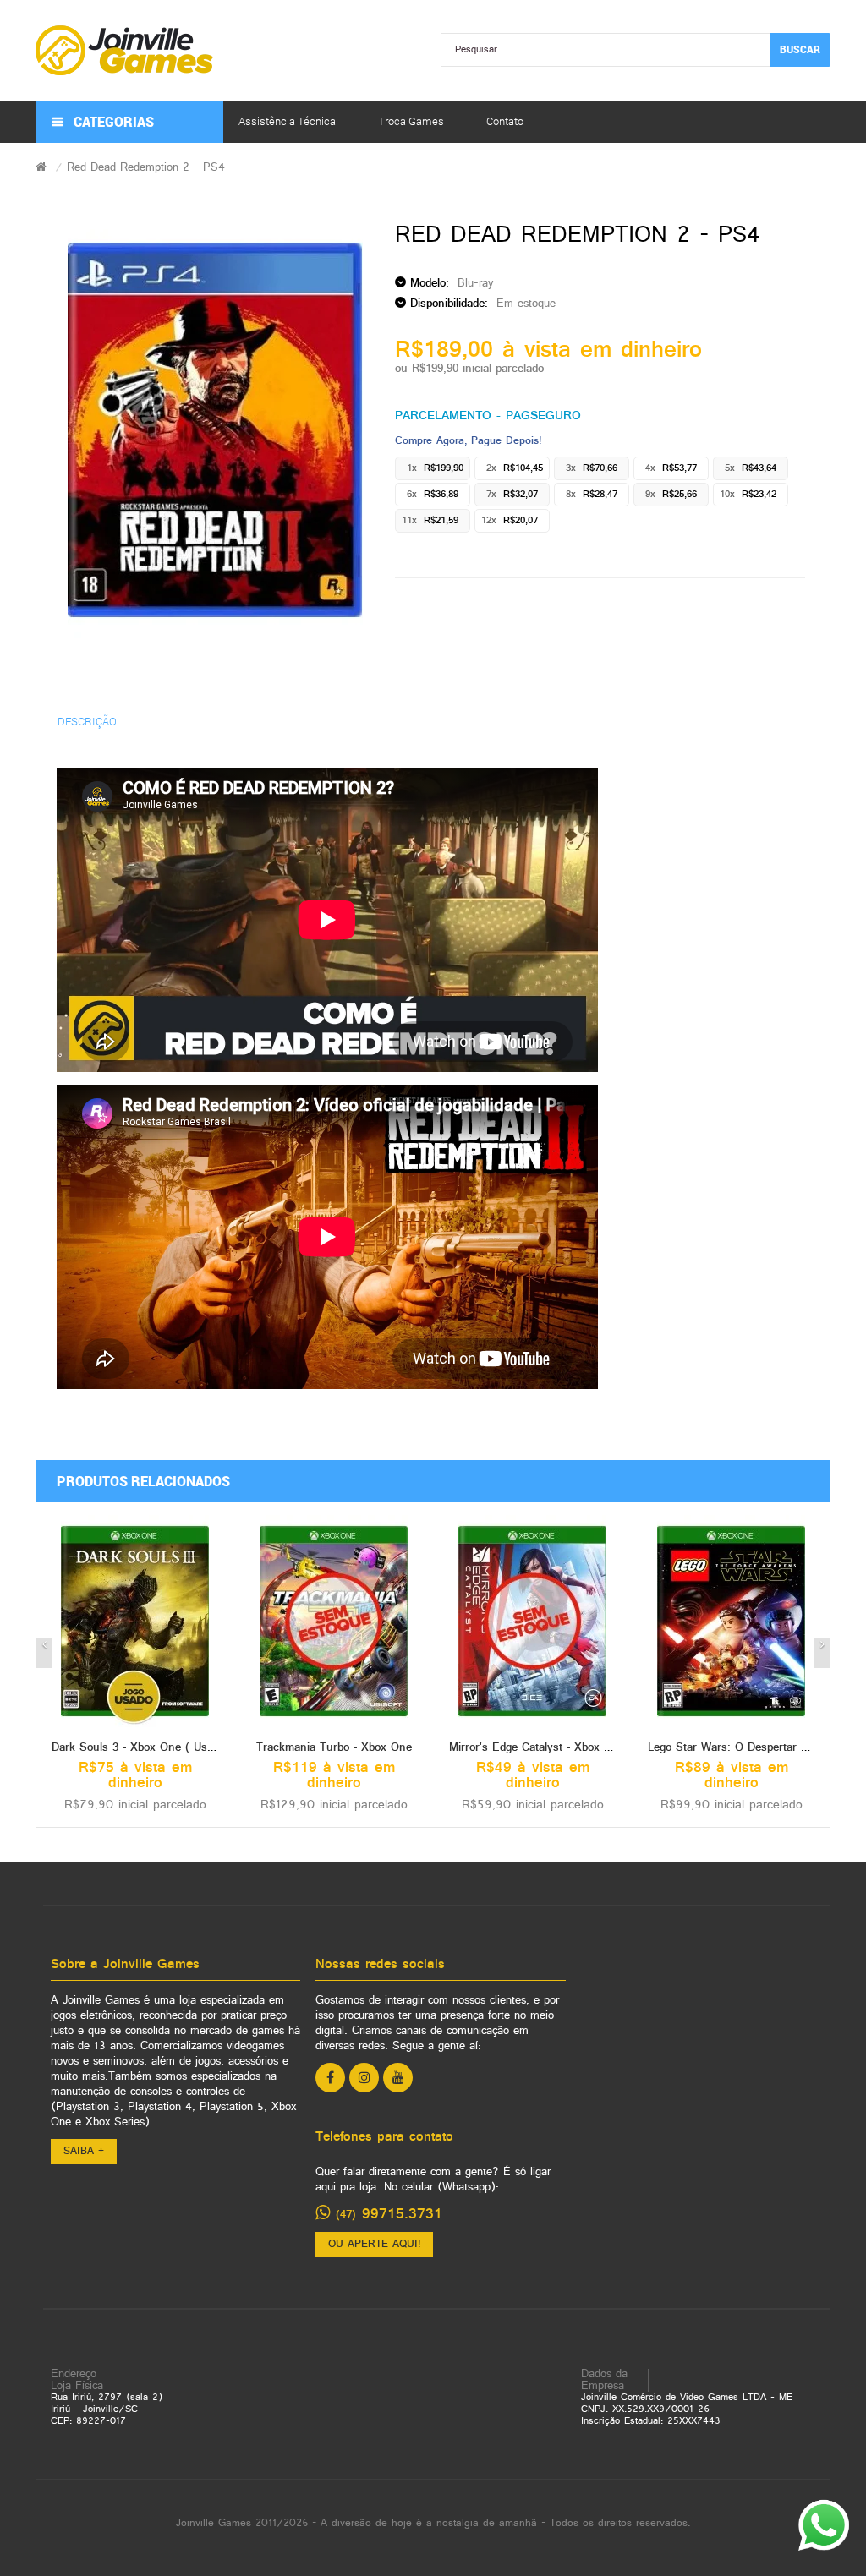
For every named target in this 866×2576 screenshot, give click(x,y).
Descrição (87, 721)
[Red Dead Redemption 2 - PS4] (215, 430)
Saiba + (84, 2152)
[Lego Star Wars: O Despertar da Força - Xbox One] (731, 1621)
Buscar (800, 49)
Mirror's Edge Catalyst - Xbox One (537, 1748)
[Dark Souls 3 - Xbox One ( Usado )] (135, 1621)
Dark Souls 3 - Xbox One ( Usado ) (143, 1748)
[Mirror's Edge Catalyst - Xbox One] (532, 1621)
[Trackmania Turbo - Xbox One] (334, 1621)
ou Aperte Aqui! (374, 2245)
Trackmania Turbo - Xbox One (334, 1748)
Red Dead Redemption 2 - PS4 (146, 168)
